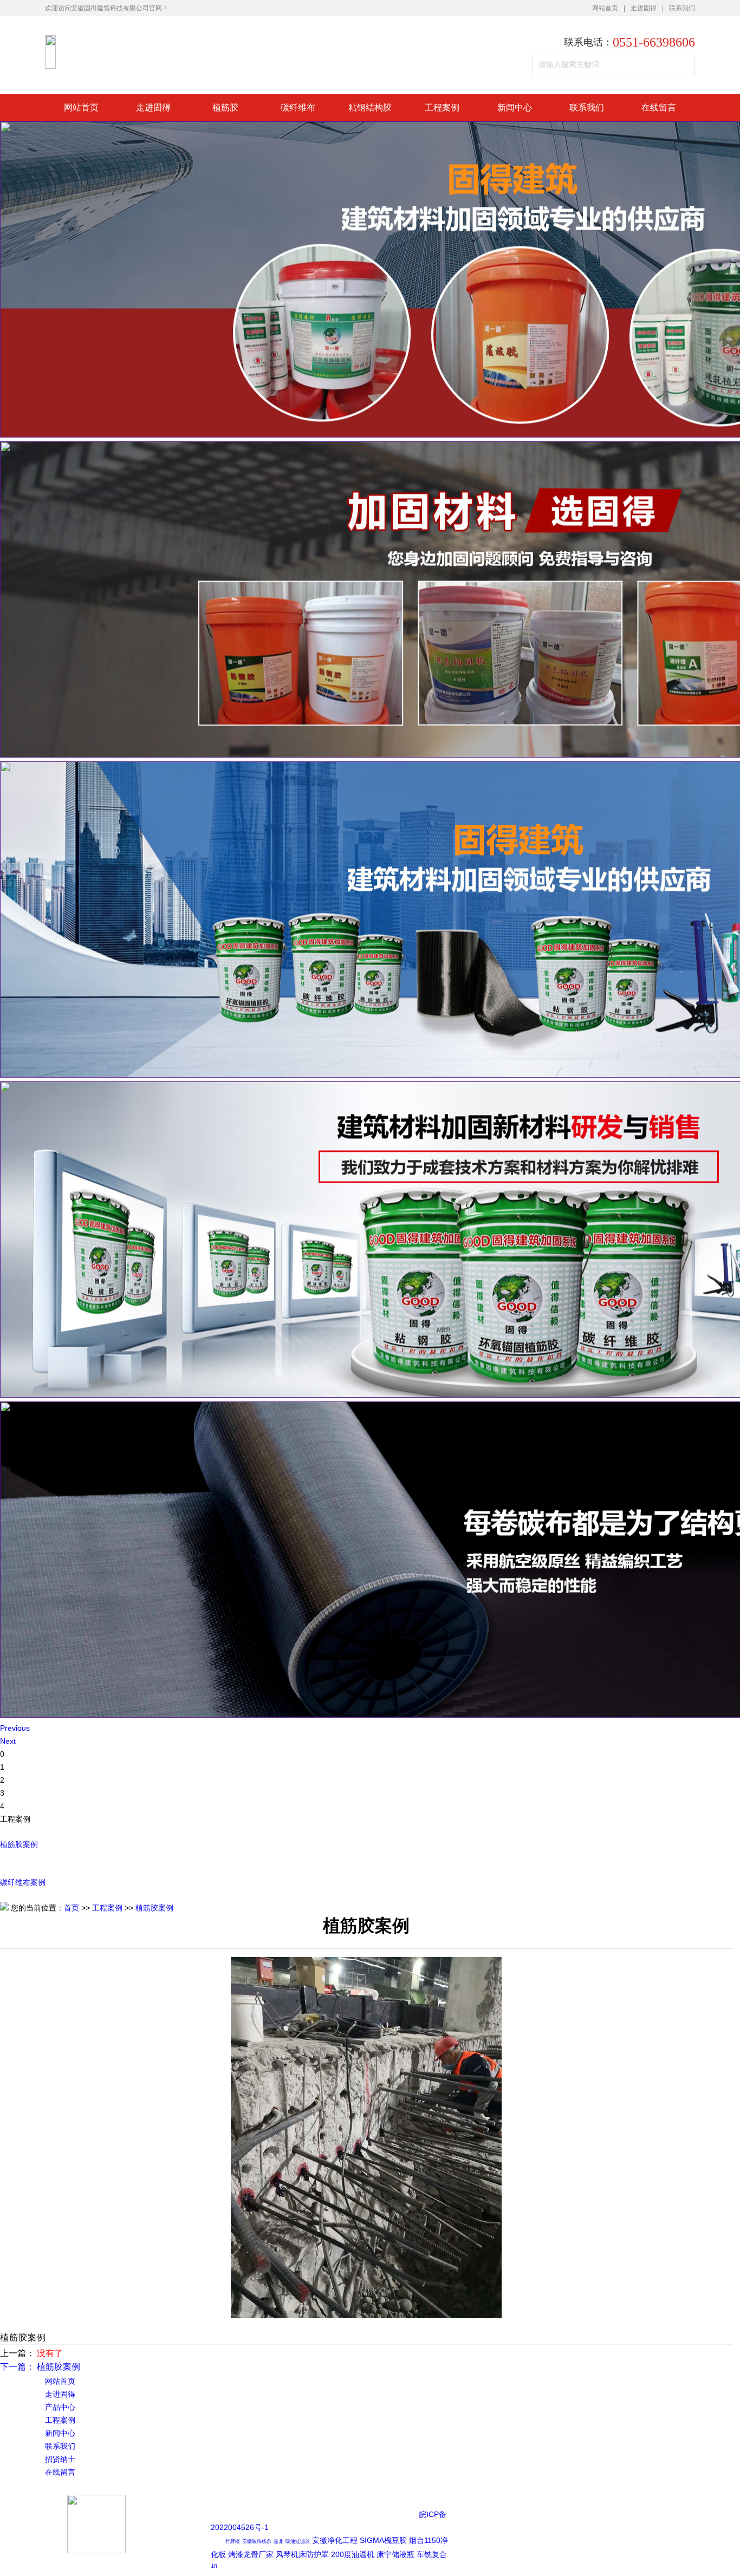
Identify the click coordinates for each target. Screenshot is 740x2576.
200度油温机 (353, 2554)
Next (8, 1741)
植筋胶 (225, 107)
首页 (72, 1908)
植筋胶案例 (19, 1844)
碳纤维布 (298, 107)
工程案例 (442, 107)
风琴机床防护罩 (302, 2554)
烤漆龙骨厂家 (251, 2554)
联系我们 (682, 8)
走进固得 (644, 8)
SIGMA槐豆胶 (383, 2540)
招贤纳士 (60, 2459)
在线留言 (659, 107)
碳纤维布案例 (23, 1882)
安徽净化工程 (335, 2540)
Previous (15, 1728)
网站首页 (605, 8)
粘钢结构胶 (370, 107)
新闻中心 (515, 107)
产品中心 (60, 2407)
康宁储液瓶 (395, 2554)
